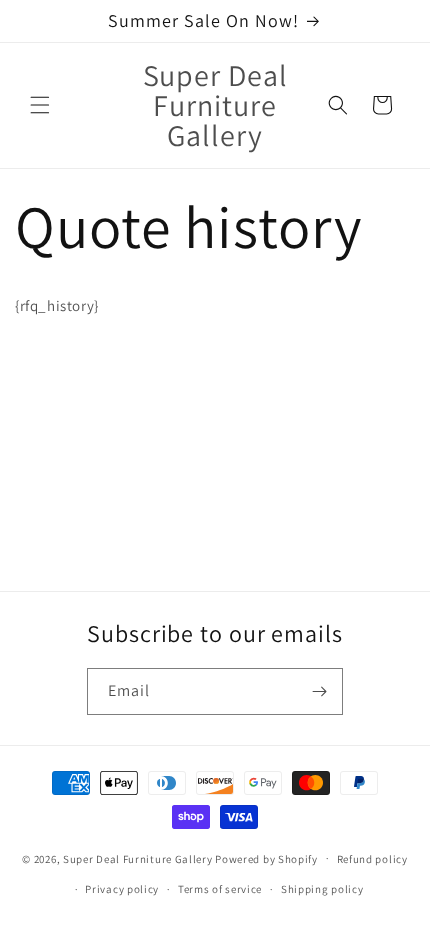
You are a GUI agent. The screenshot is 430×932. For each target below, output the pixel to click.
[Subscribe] (320, 691)
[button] (40, 105)
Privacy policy (122, 889)
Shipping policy (322, 889)
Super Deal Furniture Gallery (138, 858)
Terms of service (220, 889)
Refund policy (372, 859)
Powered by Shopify (266, 858)
